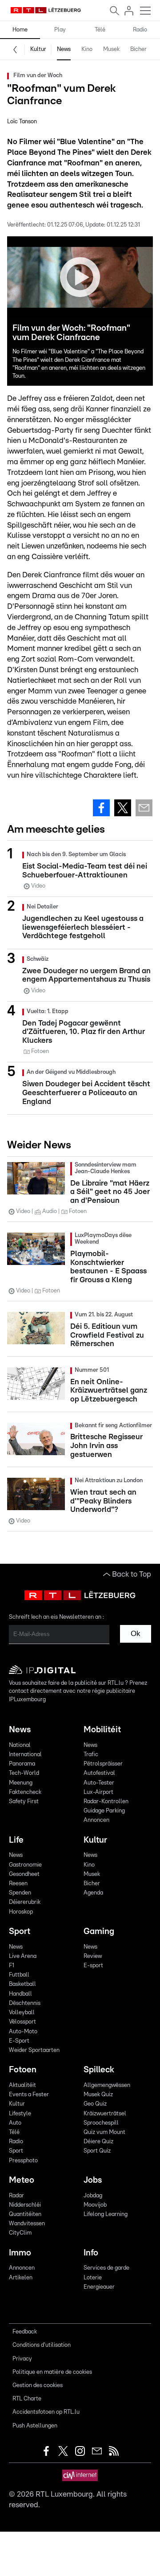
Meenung (21, 1783)
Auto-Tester (99, 1783)
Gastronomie (25, 1865)
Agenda (93, 1893)
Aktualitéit (22, 2085)
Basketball (22, 1984)
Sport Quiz (97, 2151)
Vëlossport (22, 2022)
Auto (15, 2123)
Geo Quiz (95, 2104)
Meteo (22, 2180)
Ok (136, 1634)
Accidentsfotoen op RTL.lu (46, 2412)
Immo (20, 2253)
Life (16, 1840)
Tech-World (24, 1773)
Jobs (93, 2180)
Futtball (19, 1975)
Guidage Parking (104, 1811)
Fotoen (23, 2070)
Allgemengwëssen (107, 2085)
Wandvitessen (27, 2224)
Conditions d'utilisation (42, 2345)
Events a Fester (29, 2095)
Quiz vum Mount (104, 2132)
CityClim (20, 2233)
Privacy (22, 2359)
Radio (140, 30)
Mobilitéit (102, 1730)
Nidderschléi (25, 2205)
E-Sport (19, 2041)
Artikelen (21, 2278)
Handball (20, 1994)
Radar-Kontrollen (106, 1802)
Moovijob (95, 2205)
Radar (16, 2196)
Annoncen (96, 1820)
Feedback (25, 2332)
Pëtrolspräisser (103, 1764)
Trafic (91, 1755)
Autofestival (99, 1773)
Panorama (22, 1764)
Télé (100, 30)
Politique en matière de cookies (52, 2372)
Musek (111, 49)
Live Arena (23, 1956)
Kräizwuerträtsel (105, 2114)
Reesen (18, 1884)
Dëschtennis (25, 2003)
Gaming (99, 1932)
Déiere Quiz (98, 2142)
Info (91, 2253)
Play (60, 30)
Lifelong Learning (106, 2214)
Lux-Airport (98, 1792)
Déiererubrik (25, 1902)
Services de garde (106, 2268)
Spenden (20, 1893)
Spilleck (99, 2070)
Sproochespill (101, 2123)
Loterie (93, 2278)
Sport (20, 1932)
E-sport (93, 1966)
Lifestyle (20, 2114)
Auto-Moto (23, 2032)
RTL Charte (27, 2399)
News (64, 49)
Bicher (138, 49)
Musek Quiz (98, 2095)
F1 (12, 1966)
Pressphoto (23, 2161)
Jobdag (93, 2196)
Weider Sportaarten (34, 2050)
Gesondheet (24, 1874)
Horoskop (21, 1912)
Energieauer (99, 2287)
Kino (87, 49)
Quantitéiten (25, 2214)
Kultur (38, 49)
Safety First (24, 1802)
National (20, 1745)
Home (20, 30)
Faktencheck (25, 1792)
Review (93, 1956)
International (25, 1755)
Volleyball (22, 2013)
